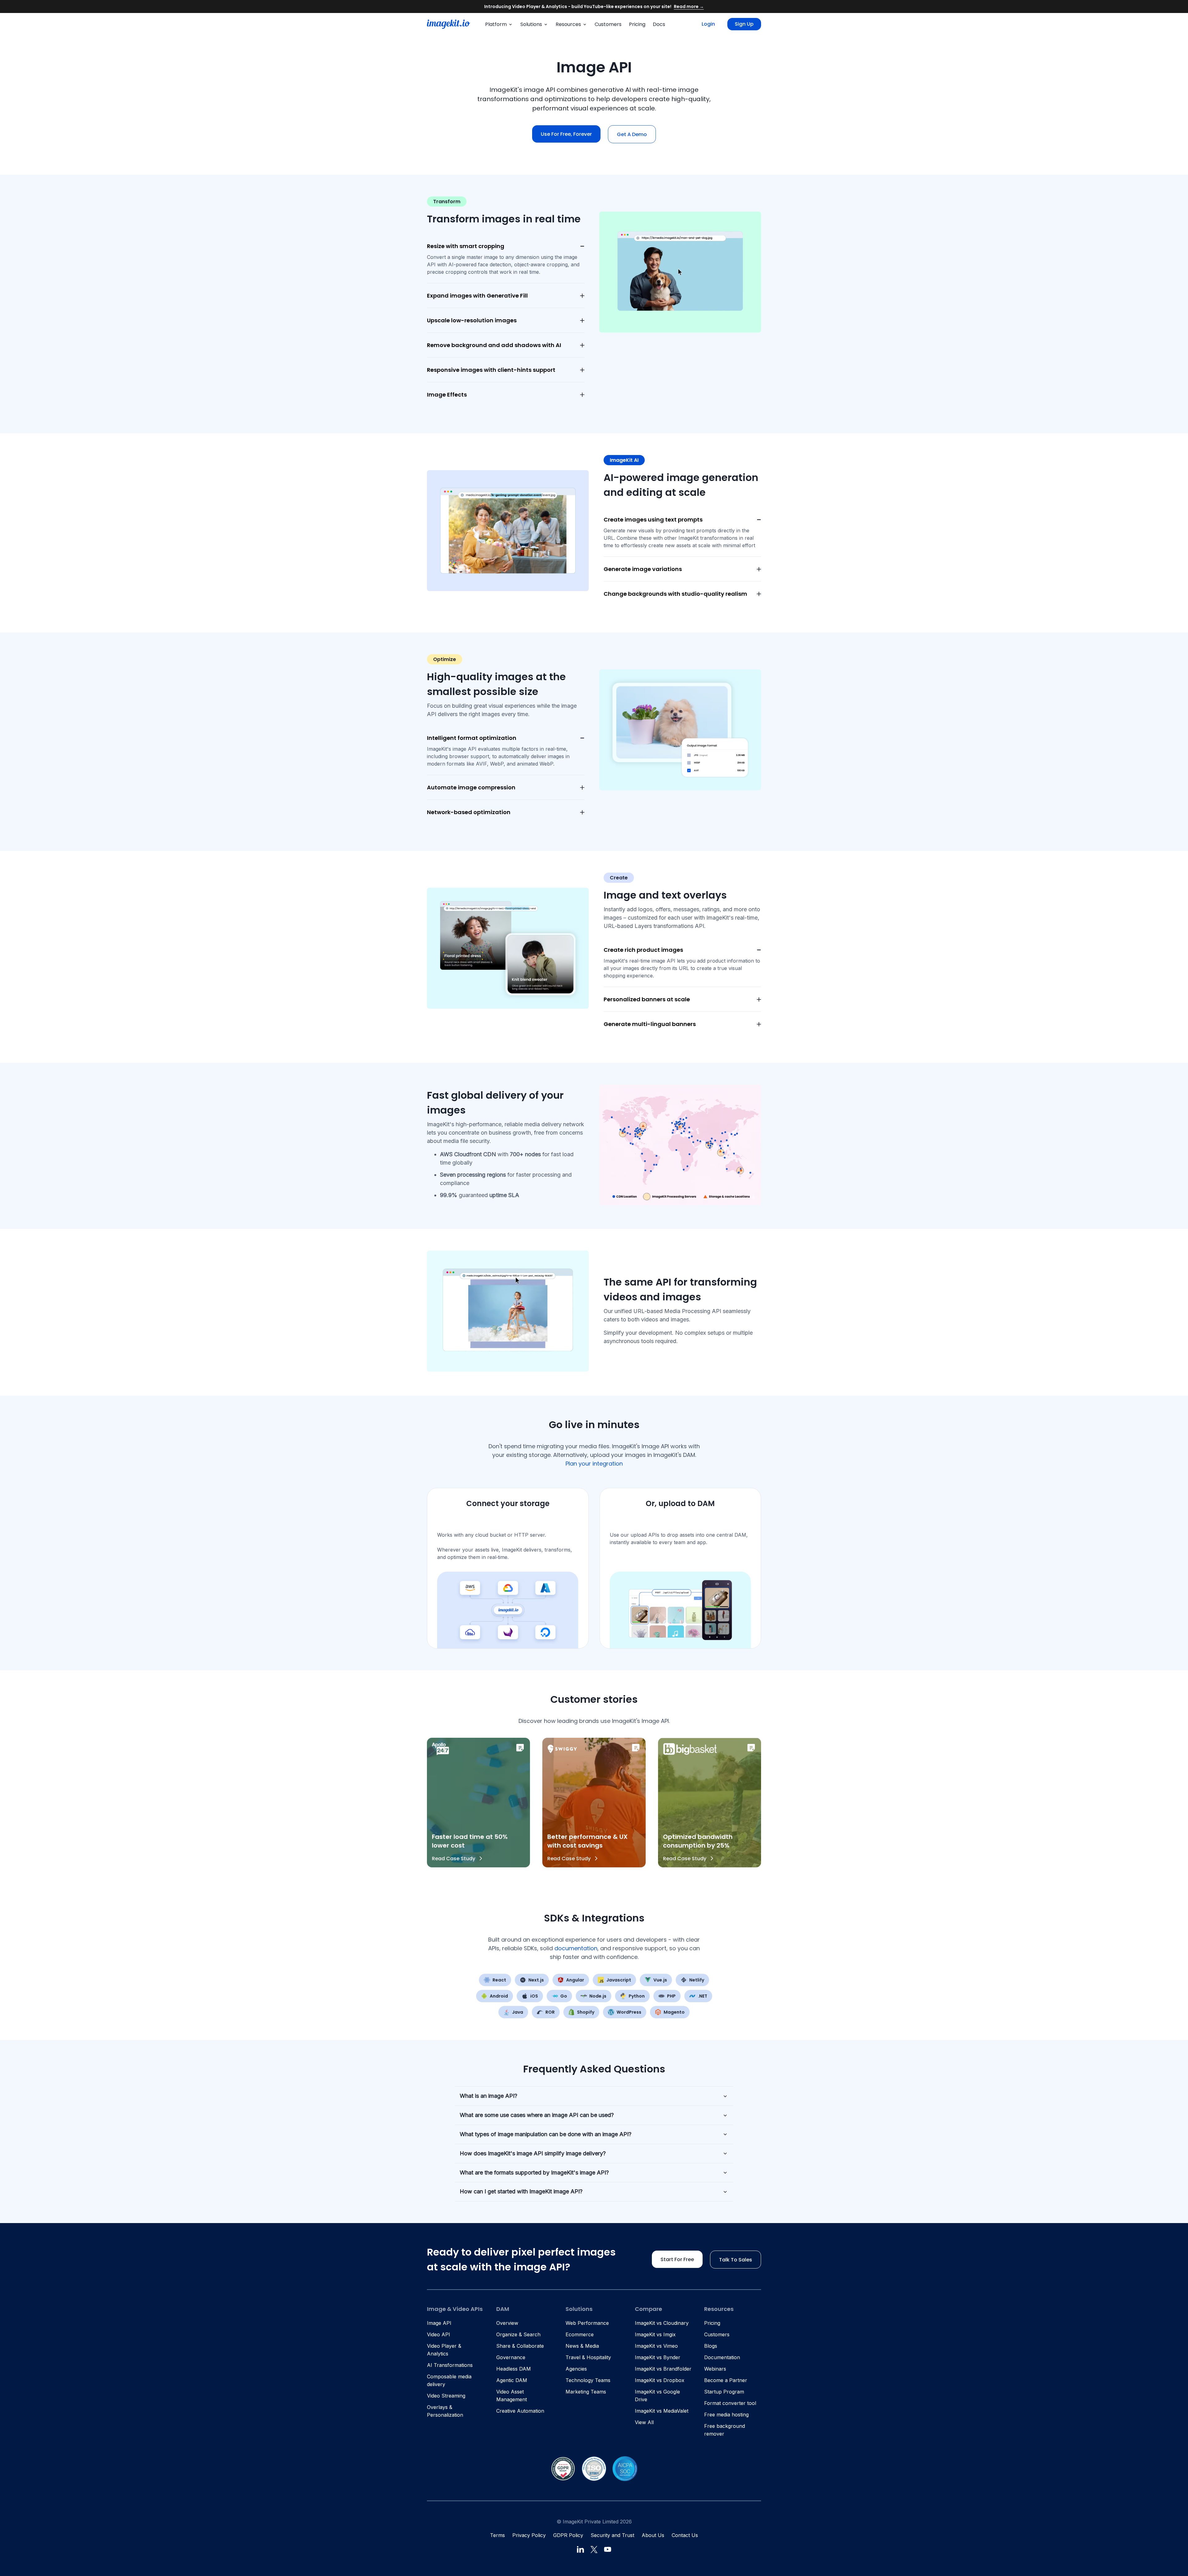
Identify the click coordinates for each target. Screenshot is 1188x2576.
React (499, 1980)
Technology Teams (588, 2380)
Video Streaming (446, 2396)
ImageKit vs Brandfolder (663, 2369)
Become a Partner (726, 2380)
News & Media (582, 2346)
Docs (659, 24)
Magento (674, 2012)
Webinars (715, 2369)
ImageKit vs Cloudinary (662, 2323)
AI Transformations (450, 2365)
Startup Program (724, 2392)
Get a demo (632, 134)
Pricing (637, 24)
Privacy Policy (529, 2535)
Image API (439, 2323)
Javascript (619, 1980)
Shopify (586, 2012)
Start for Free (677, 2259)
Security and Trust (612, 2535)
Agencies (576, 2369)
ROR (550, 2012)
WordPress (629, 2012)
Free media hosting (726, 2415)
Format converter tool (730, 2403)
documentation (576, 1948)
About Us (653, 2535)
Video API (439, 2334)
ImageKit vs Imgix (655, 2334)
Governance (511, 2357)
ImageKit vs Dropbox (660, 2380)
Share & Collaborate (520, 2346)
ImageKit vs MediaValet (662, 2411)
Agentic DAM (512, 2380)
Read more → (689, 6)
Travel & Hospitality (588, 2357)
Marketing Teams (586, 2392)
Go (564, 1996)
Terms (497, 2535)
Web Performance (587, 2323)
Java (518, 2012)
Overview (507, 2323)
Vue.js (660, 1980)
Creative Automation (520, 2411)
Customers (608, 24)
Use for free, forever (566, 134)
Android (499, 1996)
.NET (703, 1996)
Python (637, 1996)
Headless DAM (514, 2369)
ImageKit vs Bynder (658, 2357)
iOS (534, 1996)
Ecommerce (580, 2334)
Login (708, 24)
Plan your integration (594, 1464)
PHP (671, 1996)
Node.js (598, 1996)
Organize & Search (518, 2334)
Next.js (536, 1980)
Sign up (744, 24)
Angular (575, 1980)
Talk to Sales (736, 2260)
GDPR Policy (568, 2535)
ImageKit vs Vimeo (656, 2346)
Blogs (711, 2346)
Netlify (697, 1980)
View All (644, 2422)
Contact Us (685, 2535)
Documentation (722, 2357)
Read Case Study (454, 1859)
